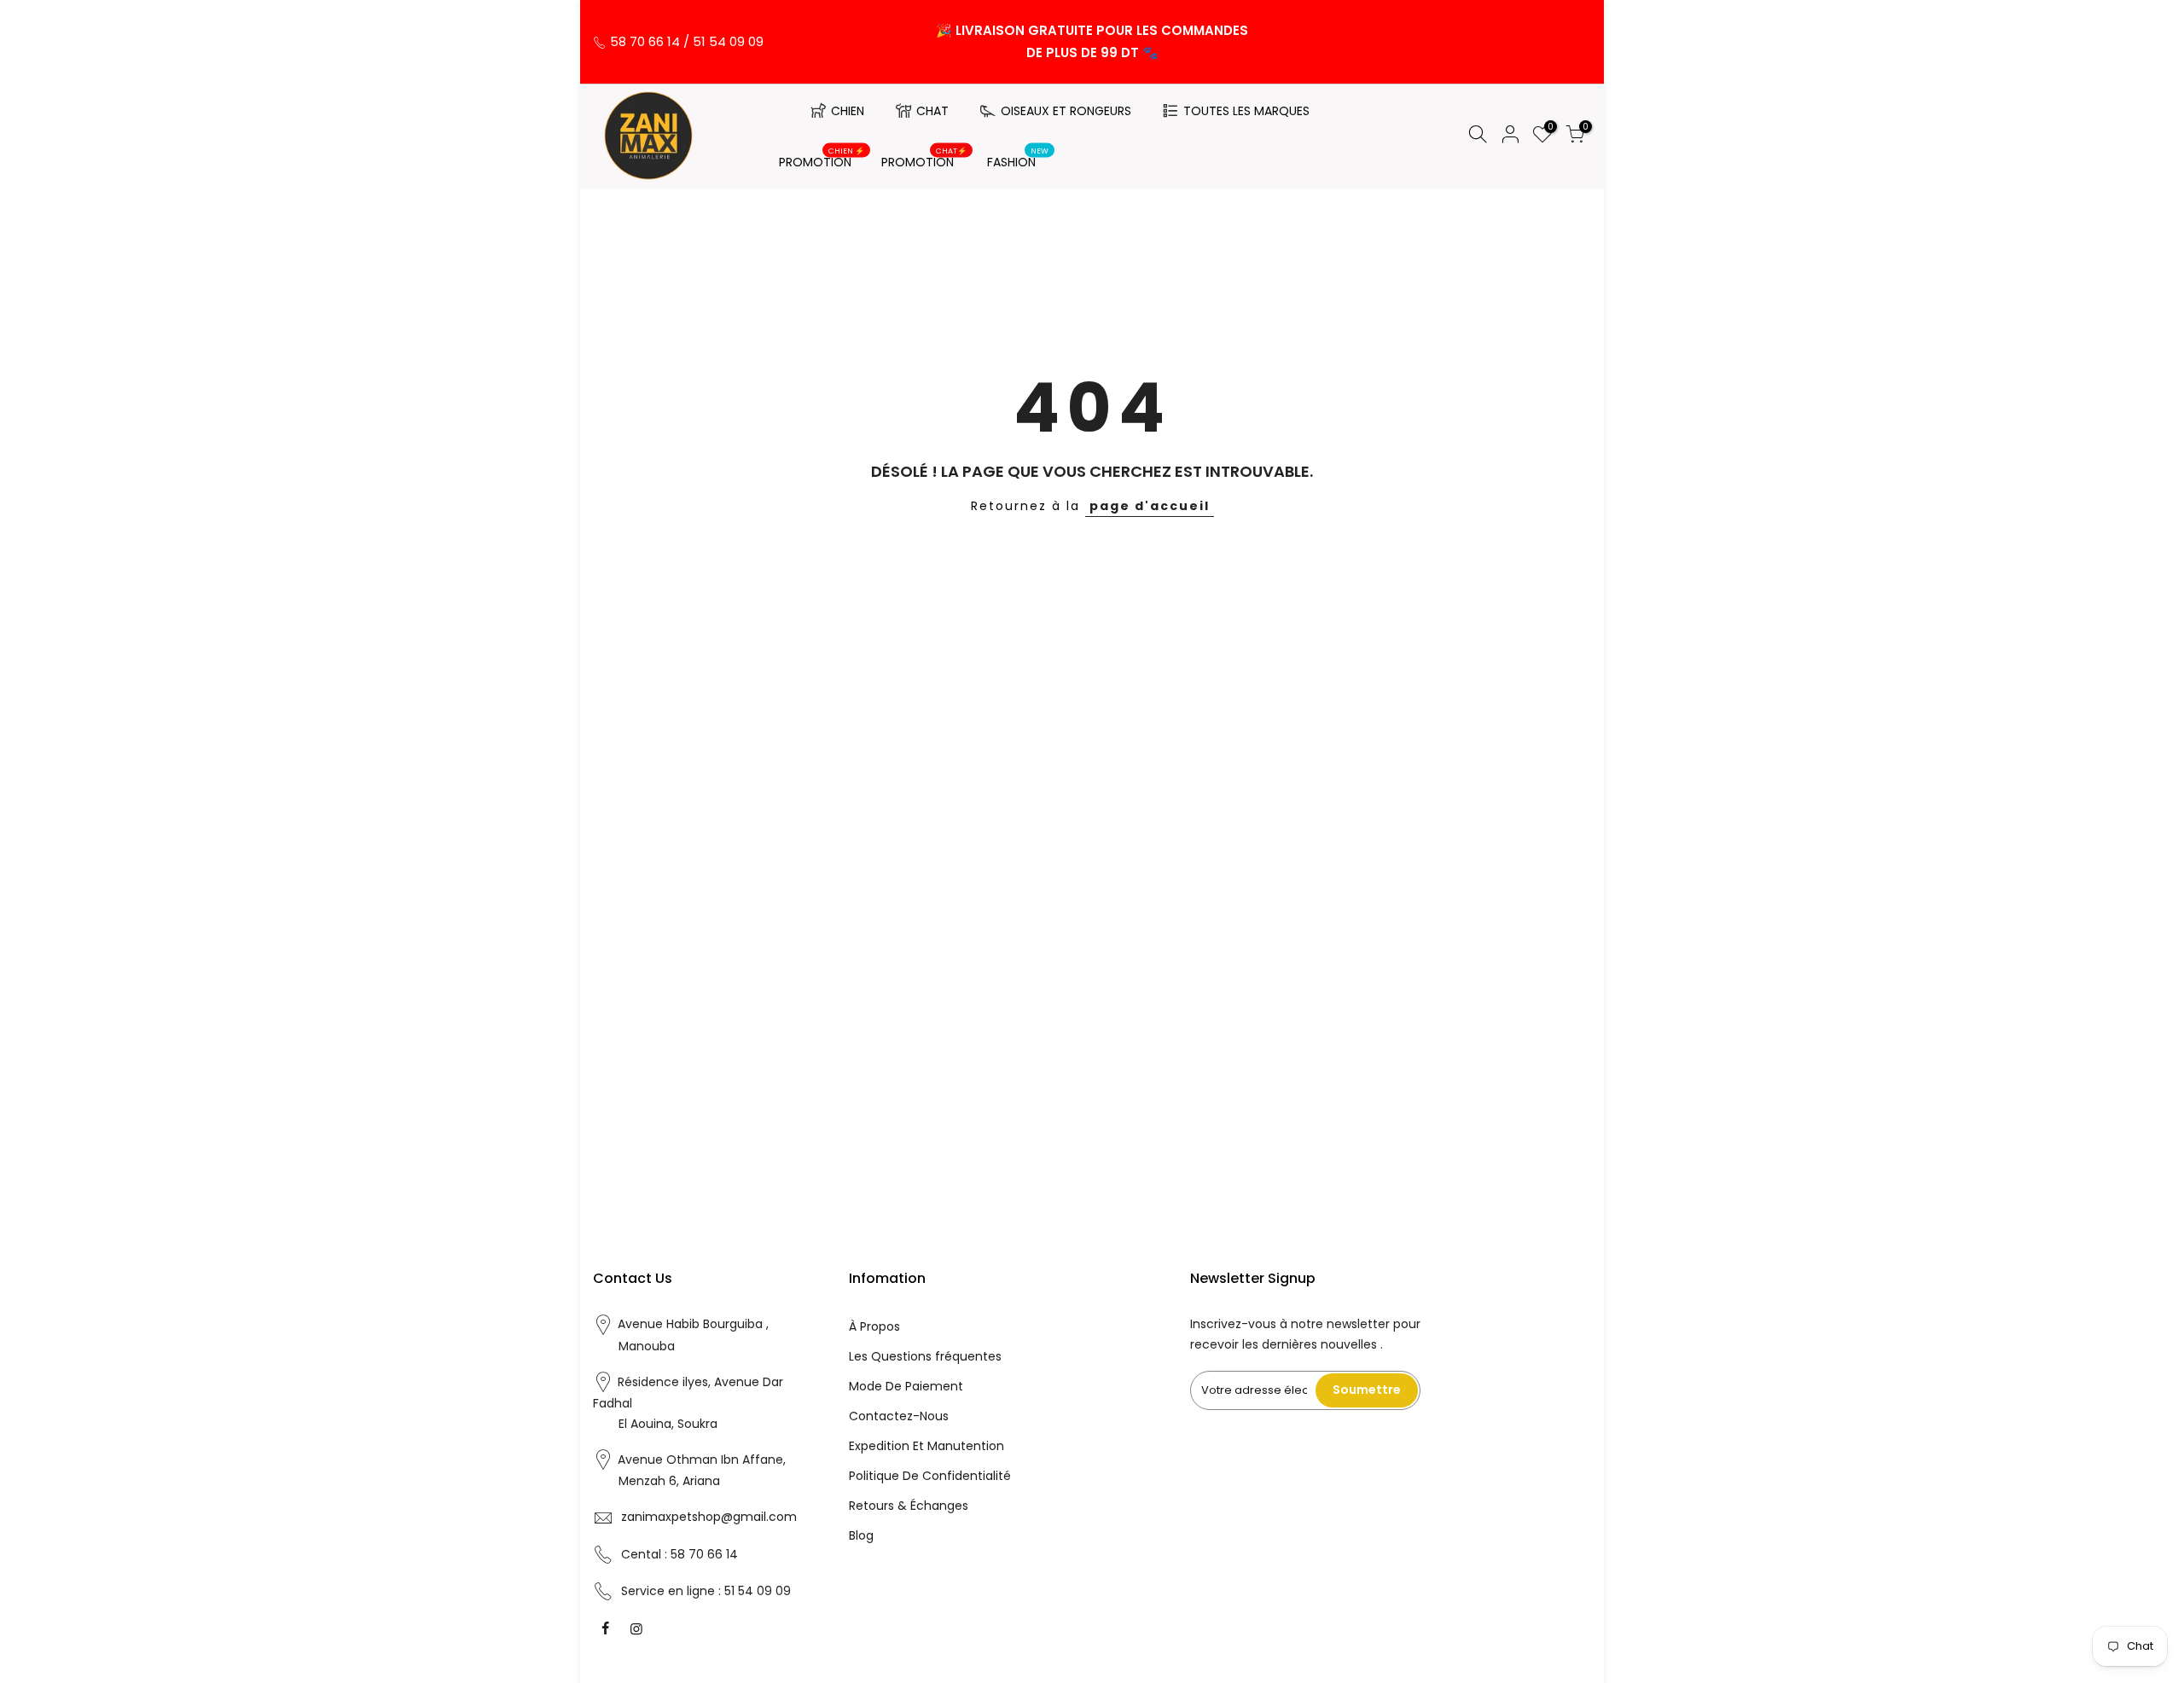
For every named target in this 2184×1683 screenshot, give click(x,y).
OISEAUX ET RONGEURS (1066, 111)
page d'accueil (1150, 506)
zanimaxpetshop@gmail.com (709, 1517)
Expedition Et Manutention (926, 1446)
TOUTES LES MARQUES (1246, 111)
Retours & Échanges (909, 1506)
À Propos (874, 1326)
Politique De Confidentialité (930, 1476)
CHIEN (848, 111)
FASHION (1018, 159)
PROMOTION (822, 159)
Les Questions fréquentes (925, 1356)
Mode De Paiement (906, 1386)
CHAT (932, 111)
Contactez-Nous (899, 1416)
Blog (861, 1535)
